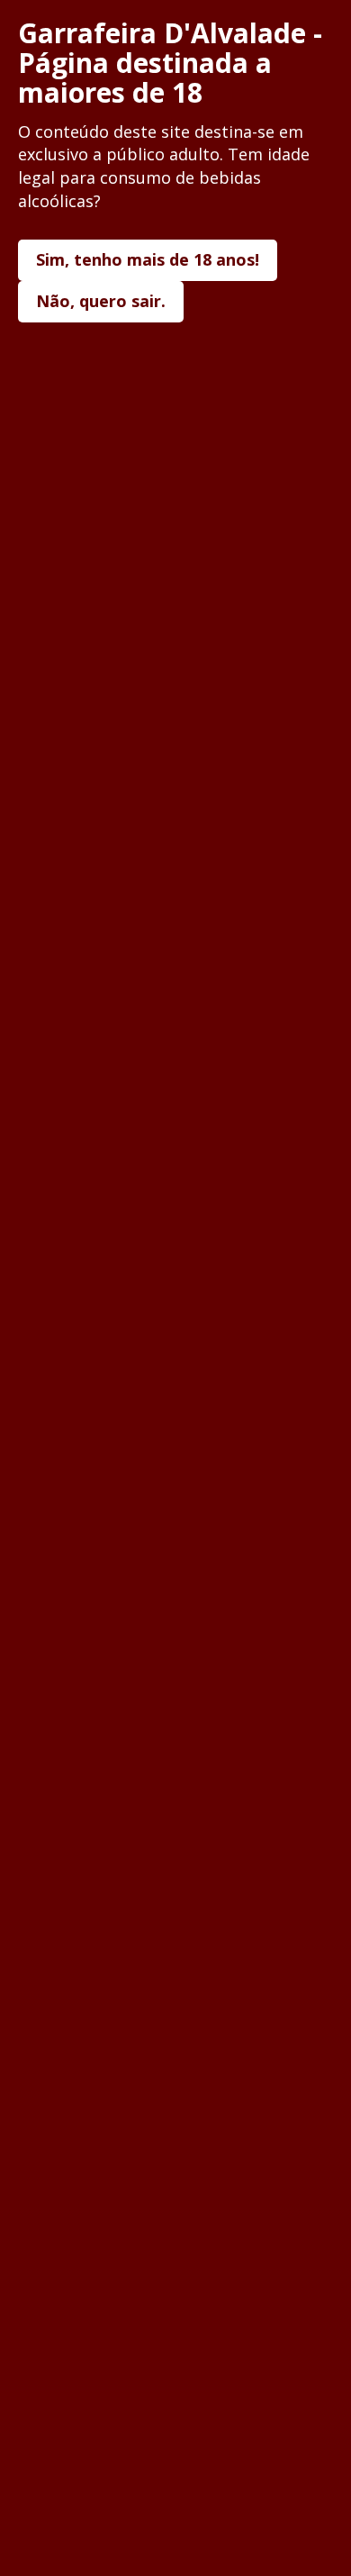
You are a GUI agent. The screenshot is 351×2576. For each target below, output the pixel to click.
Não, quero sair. (101, 301)
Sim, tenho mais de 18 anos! (148, 259)
